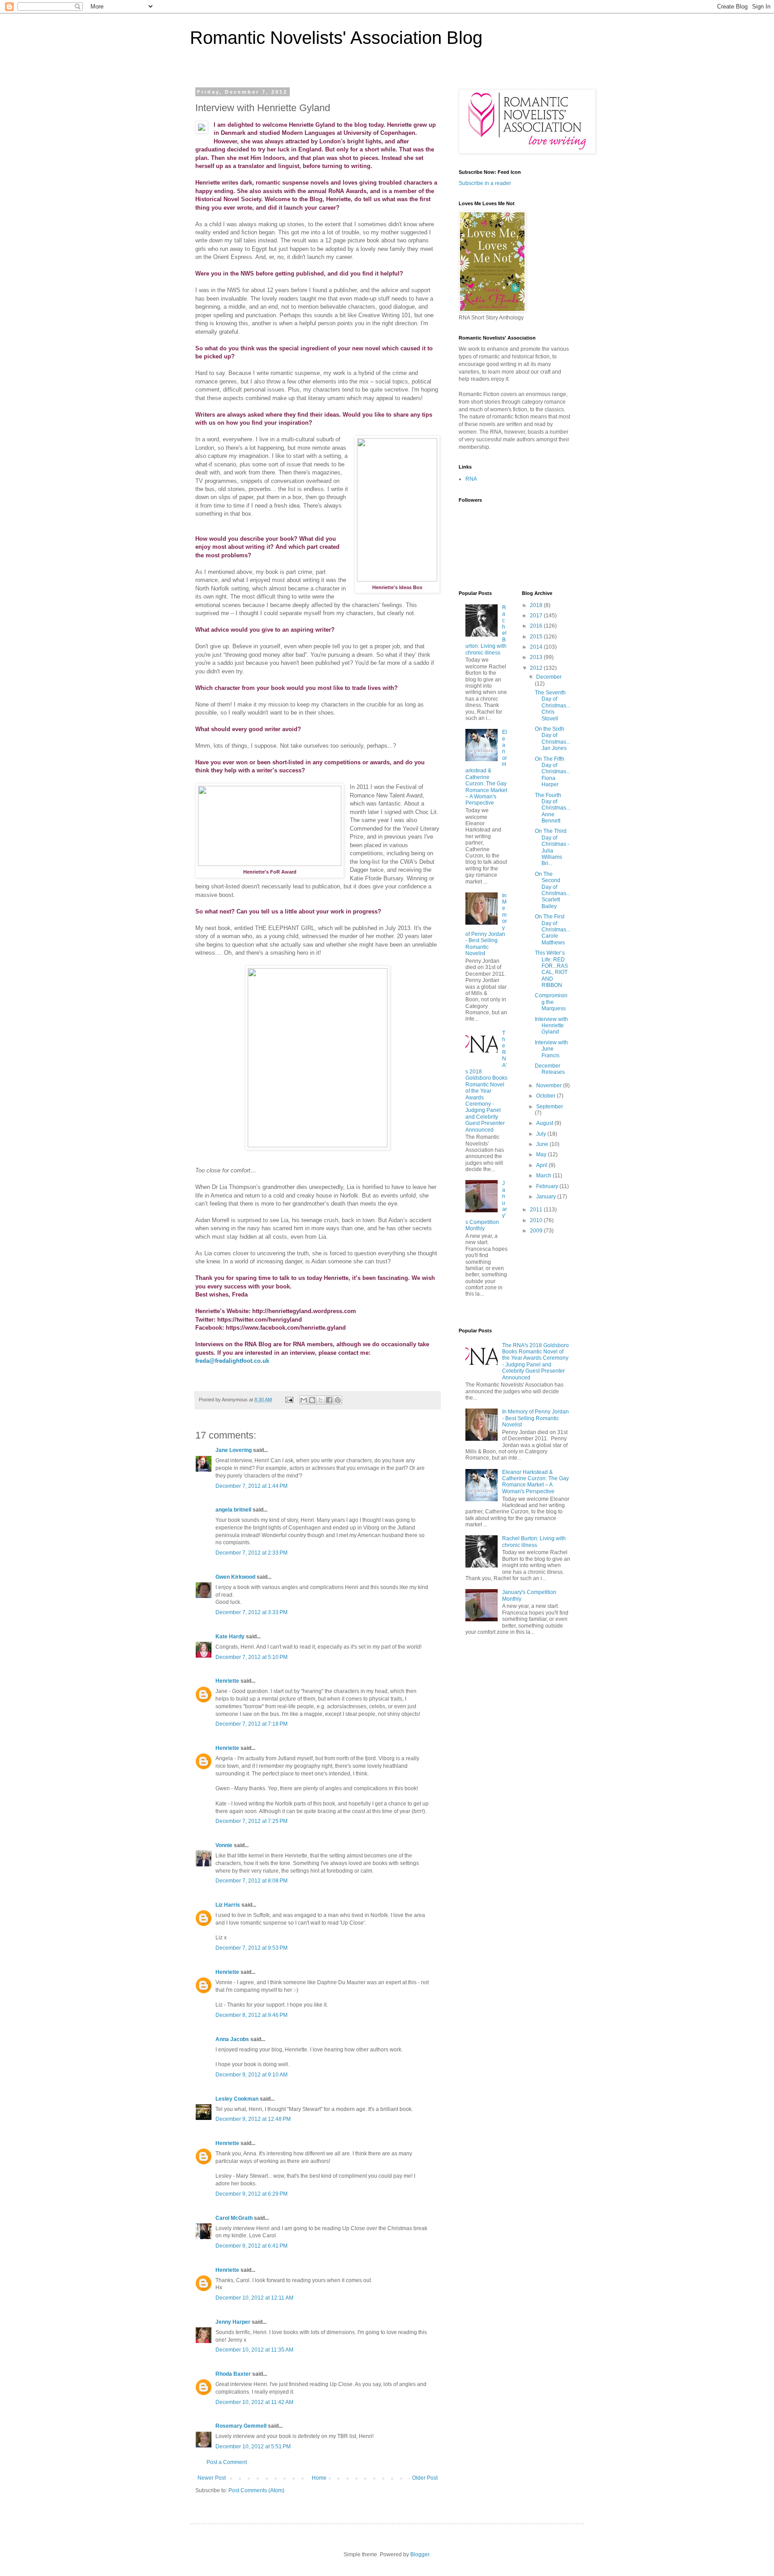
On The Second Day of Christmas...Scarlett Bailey (553, 890)
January (547, 1197)
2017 (537, 616)
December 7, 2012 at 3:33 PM (252, 1612)
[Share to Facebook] (329, 1400)
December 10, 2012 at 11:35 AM (254, 2350)
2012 (537, 668)
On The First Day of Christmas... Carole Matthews (553, 930)
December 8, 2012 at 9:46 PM (252, 2015)
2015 (537, 637)
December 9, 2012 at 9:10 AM (252, 2075)
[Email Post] (289, 1400)
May (542, 1154)
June (543, 1144)
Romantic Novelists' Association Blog (336, 38)
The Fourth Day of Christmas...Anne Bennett (553, 808)
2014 (537, 647)
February (548, 1186)
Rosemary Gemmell (241, 2426)
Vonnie (224, 1845)
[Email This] (304, 1400)
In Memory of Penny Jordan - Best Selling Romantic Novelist (535, 1418)
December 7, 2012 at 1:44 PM (252, 1486)
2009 (537, 1231)
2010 (537, 1220)
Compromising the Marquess (551, 1002)
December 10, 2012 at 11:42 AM (254, 2402)
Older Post (425, 2478)
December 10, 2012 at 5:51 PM (253, 2447)
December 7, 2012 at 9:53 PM (252, 1948)
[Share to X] (321, 1400)
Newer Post (212, 2478)
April (542, 1165)
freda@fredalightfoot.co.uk (232, 1361)
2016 (537, 626)
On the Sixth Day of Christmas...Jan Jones (553, 739)
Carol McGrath (234, 2218)
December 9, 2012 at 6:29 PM (252, 2194)
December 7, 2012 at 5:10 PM (252, 1657)
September (550, 1107)
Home (319, 2478)
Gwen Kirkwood (235, 1577)
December (549, 677)
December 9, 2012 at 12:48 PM (253, 2119)
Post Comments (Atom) (256, 2490)
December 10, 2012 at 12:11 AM (254, 2298)
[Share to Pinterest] (338, 1400)
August (545, 1123)
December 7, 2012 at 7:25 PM (252, 1821)
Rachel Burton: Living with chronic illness (534, 1542)
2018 (537, 605)
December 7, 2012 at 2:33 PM (252, 1553)
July (542, 1134)
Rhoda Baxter (233, 2374)
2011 (537, 1210)
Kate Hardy (230, 1637)
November (550, 1086)
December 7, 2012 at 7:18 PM (252, 1724)
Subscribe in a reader (485, 183)
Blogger (420, 2554)
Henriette (227, 1681)
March (544, 1176)
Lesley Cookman (237, 2099)
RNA (471, 479)
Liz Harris (228, 1905)
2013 (537, 657)
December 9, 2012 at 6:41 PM (252, 2246)
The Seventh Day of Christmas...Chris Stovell (553, 706)
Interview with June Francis (551, 1049)
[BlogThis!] (312, 1400)
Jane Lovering (234, 1450)
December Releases (550, 1069)
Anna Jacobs (232, 2039)
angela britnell (233, 1510)
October (546, 1096)
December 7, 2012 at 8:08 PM (252, 1881)
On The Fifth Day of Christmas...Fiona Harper (553, 772)
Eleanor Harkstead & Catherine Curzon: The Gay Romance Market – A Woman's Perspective (486, 767)
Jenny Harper (233, 2322)
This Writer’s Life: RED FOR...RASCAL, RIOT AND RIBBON (551, 969)
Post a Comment (227, 2462)
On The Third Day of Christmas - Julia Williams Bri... (552, 847)
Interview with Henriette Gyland (551, 1026)
